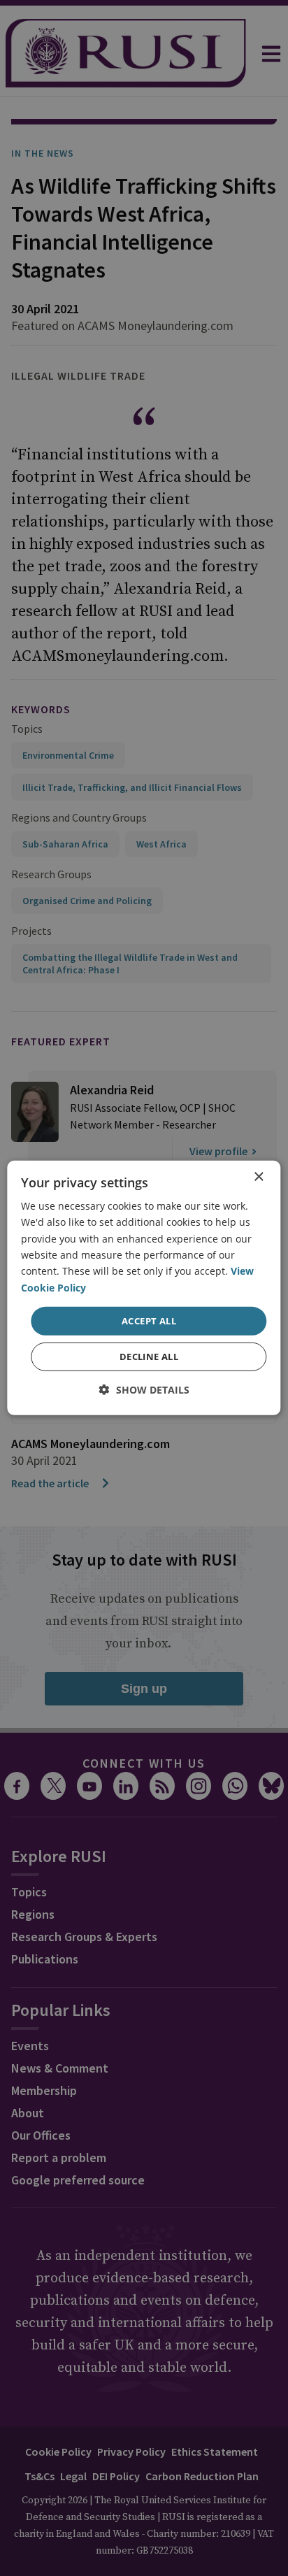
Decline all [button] (149, 1357)
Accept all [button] (149, 1321)
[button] (144, 1390)
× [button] (258, 1177)
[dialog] (144, 1288)
